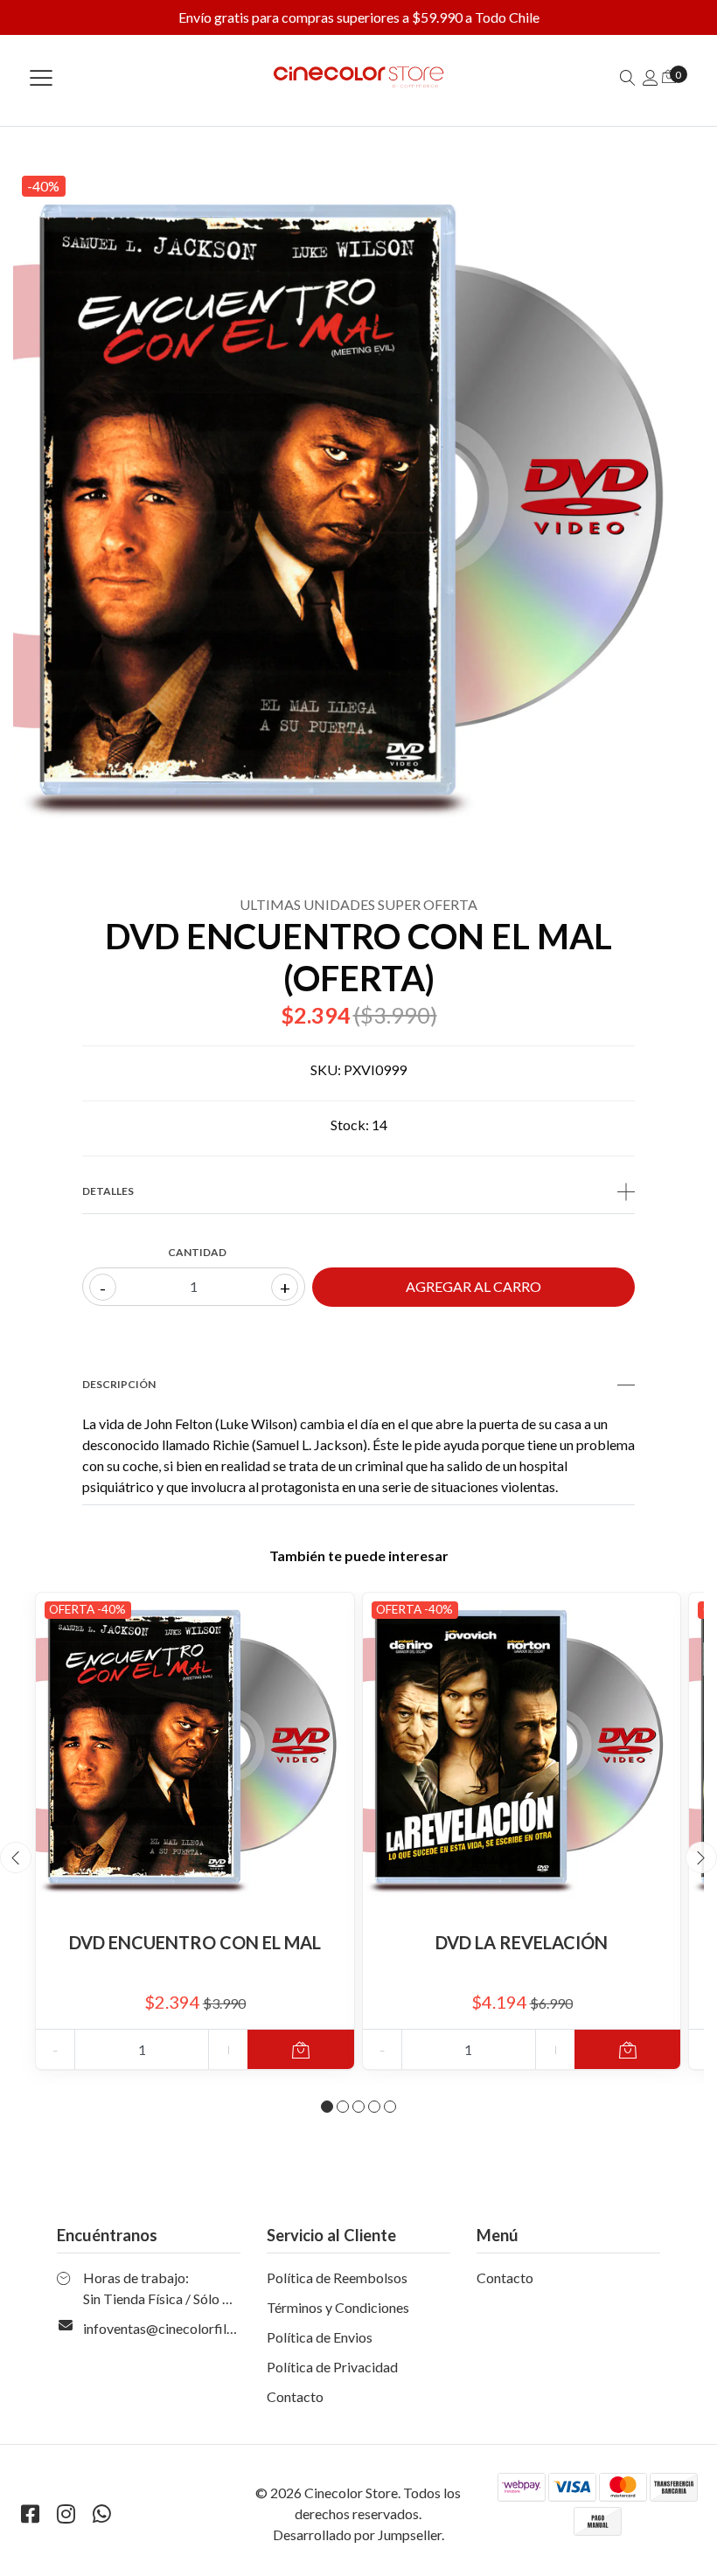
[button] (327, 2107)
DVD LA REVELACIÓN (522, 1942)
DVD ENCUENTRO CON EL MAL (195, 1942)
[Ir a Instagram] (66, 2514)
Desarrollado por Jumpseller (357, 2534)
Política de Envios (320, 2337)
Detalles (108, 1191)
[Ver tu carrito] (669, 76)
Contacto (295, 2396)
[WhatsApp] (101, 2514)
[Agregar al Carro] (300, 2049)
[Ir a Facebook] (30, 2514)
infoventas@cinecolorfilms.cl (170, 2328)
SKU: (326, 1069)
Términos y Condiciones (338, 2307)
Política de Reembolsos (337, 2277)
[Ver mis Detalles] (651, 77)
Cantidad (197, 1252)
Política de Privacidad (332, 2367)
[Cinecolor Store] (359, 77)
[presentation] (16, 1857)
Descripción (119, 1384)
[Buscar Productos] (628, 77)
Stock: (350, 1125)
